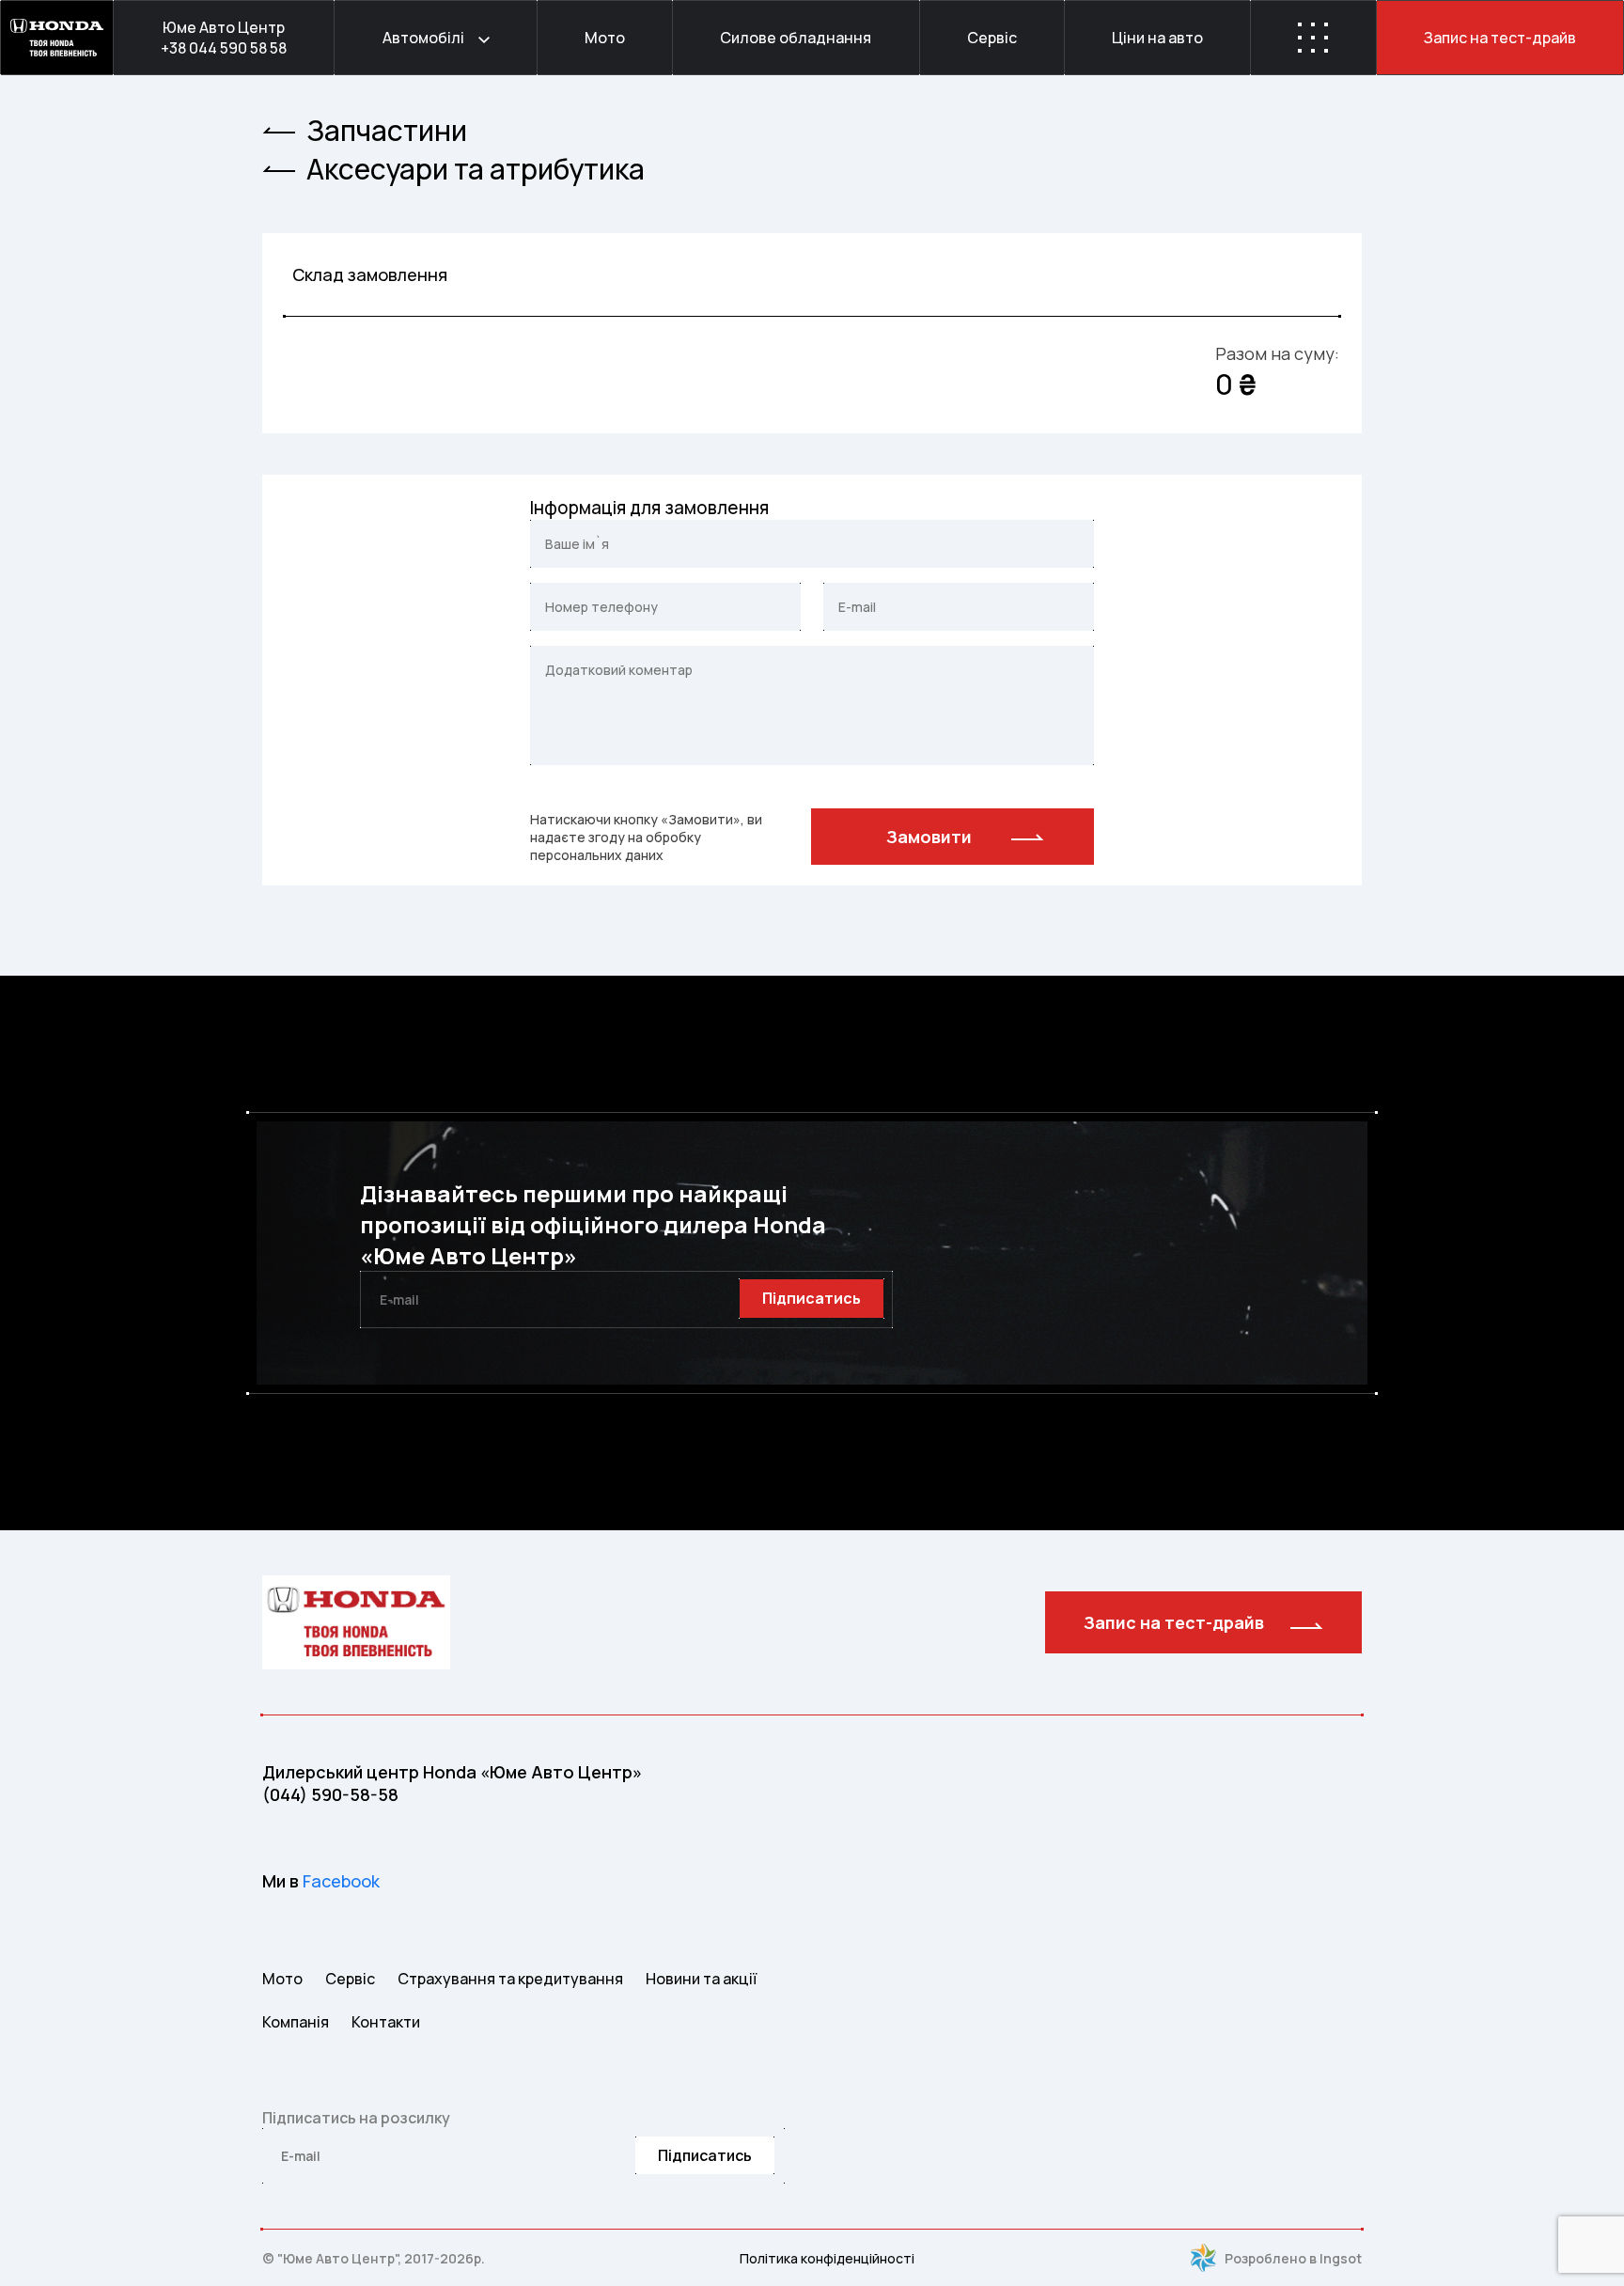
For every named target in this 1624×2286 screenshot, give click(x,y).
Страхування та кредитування (510, 1979)
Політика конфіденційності (827, 2258)
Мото (282, 1979)
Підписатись (812, 1298)
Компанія (296, 2022)
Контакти (386, 2022)
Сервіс (350, 1979)
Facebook (341, 1881)
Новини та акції (701, 1979)
